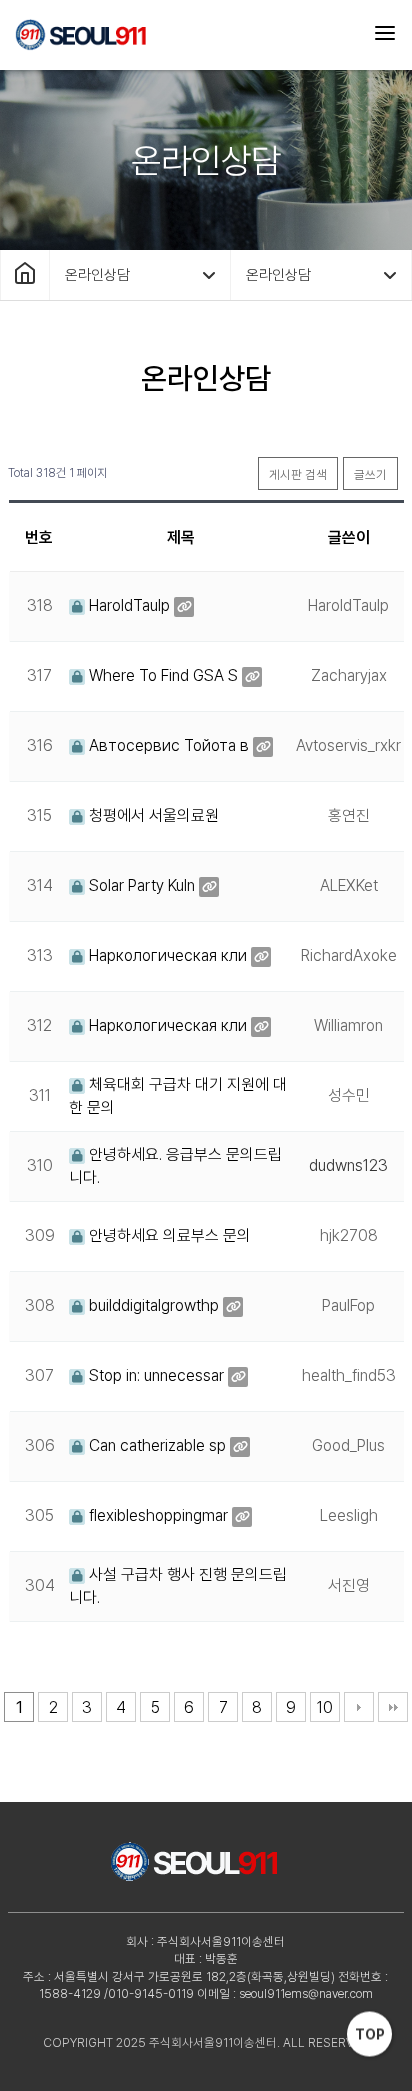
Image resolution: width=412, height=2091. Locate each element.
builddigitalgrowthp (152, 1305)
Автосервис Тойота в (167, 745)
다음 (359, 1707)
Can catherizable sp (155, 1445)
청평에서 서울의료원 (152, 815)
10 (325, 1707)
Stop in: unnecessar (154, 1375)
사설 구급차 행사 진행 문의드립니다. (178, 1585)
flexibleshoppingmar (156, 1515)
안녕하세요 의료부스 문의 (168, 1235)
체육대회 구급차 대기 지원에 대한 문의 (178, 1095)
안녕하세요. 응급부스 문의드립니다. (175, 1165)
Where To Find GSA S (161, 675)
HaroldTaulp (127, 605)
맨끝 (393, 1707)
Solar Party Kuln (140, 885)
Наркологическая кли (166, 955)
